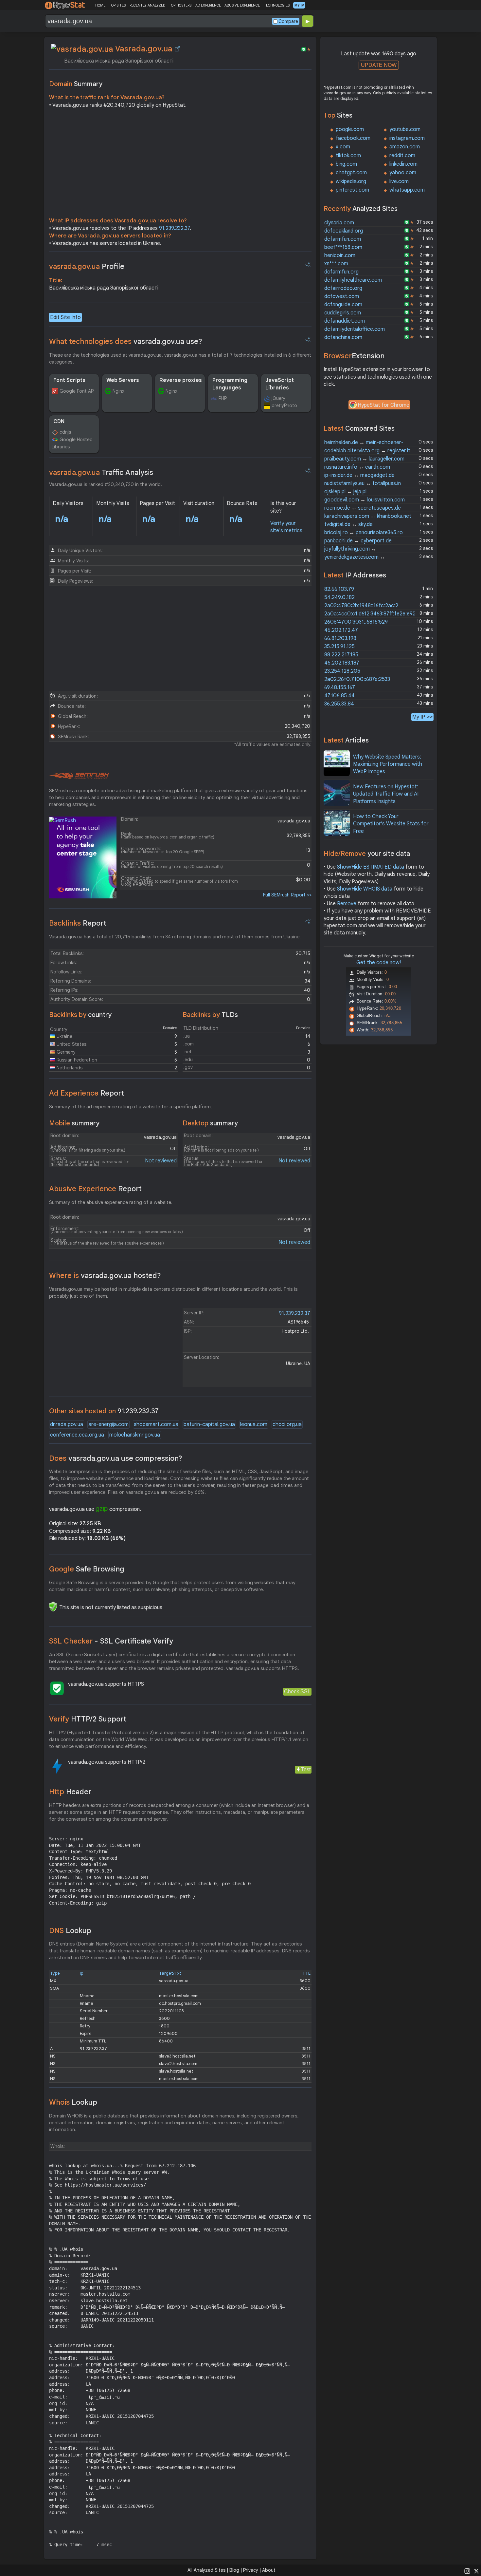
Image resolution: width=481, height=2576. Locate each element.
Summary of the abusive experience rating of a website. (111, 1202)
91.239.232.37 (174, 228)
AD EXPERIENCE (208, 5)
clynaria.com (339, 223)
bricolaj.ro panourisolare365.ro (364, 533)
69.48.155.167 (340, 687)
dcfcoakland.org (344, 231)
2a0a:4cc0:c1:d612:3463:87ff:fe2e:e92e (371, 614)
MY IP (299, 5)
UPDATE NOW (379, 65)
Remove (347, 904)
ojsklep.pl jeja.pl (345, 492)
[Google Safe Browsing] (53, 1607)
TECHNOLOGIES (277, 5)
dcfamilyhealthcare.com (353, 280)
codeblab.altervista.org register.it (367, 451)
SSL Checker (111, 1641)
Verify (88, 1719)
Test (306, 1769)
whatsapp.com (407, 190)
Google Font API (77, 391)
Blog (234, 2570)
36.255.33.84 (339, 704)
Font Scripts (69, 380)
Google (87, 1569)
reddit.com (402, 156)
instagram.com (407, 138)
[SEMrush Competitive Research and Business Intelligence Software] (79, 776)
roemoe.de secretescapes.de (363, 508)
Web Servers (123, 380)
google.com (350, 129)
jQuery (278, 398)
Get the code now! (379, 963)
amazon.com (405, 147)
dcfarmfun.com (343, 239)
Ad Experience (87, 1093)
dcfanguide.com (343, 305)
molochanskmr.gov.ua (135, 1435)
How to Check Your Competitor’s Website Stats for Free (391, 824)
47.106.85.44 (339, 696)
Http (70, 1792)
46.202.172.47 (341, 630)
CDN (59, 422)
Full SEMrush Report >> (287, 895)
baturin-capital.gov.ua (209, 1424)
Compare (288, 21)
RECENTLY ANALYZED (147, 5)
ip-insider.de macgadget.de (359, 475)
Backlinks (78, 923)
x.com (343, 147)
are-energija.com (108, 1424)
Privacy (251, 2570)
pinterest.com (352, 190)
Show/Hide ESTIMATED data (371, 867)
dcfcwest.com (342, 296)
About (269, 2570)
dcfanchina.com (343, 337)
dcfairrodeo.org (343, 288)
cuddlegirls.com (343, 313)
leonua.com (254, 1424)
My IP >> (422, 717)
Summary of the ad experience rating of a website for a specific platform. (131, 1107)
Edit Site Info (65, 317)
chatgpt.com (351, 173)
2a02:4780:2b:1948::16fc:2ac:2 (361, 606)
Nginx (118, 391)
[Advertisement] (180, 164)
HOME (100, 5)
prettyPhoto (284, 405)
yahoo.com (403, 173)
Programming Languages (230, 384)
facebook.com (353, 138)
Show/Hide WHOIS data (365, 889)
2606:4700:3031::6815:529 (356, 622)
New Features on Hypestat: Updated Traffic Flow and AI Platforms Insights (386, 794)
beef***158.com (343, 247)
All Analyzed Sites (206, 2570)
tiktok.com (348, 156)
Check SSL (297, 1692)
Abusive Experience (95, 1189)
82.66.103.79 (339, 589)
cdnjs (65, 432)
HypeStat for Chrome (383, 405)
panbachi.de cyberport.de (358, 541)
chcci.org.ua (287, 1424)
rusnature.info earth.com (357, 467)
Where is (105, 1276)
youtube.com (405, 129)
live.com (399, 181)
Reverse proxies (181, 380)
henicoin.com (340, 255)
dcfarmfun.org (341, 272)
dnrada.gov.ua (67, 1424)
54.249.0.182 (339, 597)
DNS (70, 1931)
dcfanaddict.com (345, 321)
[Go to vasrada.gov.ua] (177, 49)
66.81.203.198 (340, 638)
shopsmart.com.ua (156, 1424)
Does (116, 1458)
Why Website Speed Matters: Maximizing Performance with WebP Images (388, 764)
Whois (73, 2102)
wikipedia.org (351, 181)
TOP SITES (117, 5)
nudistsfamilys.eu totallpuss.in (363, 483)
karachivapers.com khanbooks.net (368, 516)
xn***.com (336, 264)
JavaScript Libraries (280, 384)
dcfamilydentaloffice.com (355, 329)
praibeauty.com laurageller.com (364, 459)
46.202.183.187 (342, 663)
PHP (223, 398)
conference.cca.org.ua (77, 1435)
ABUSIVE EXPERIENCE (242, 5)
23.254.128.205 (342, 671)
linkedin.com (403, 164)
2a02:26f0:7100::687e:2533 (357, 679)
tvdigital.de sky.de (348, 524)
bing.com (346, 164)
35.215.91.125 (339, 647)
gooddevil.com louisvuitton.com (365, 500)
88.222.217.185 (341, 655)
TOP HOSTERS (180, 5)
